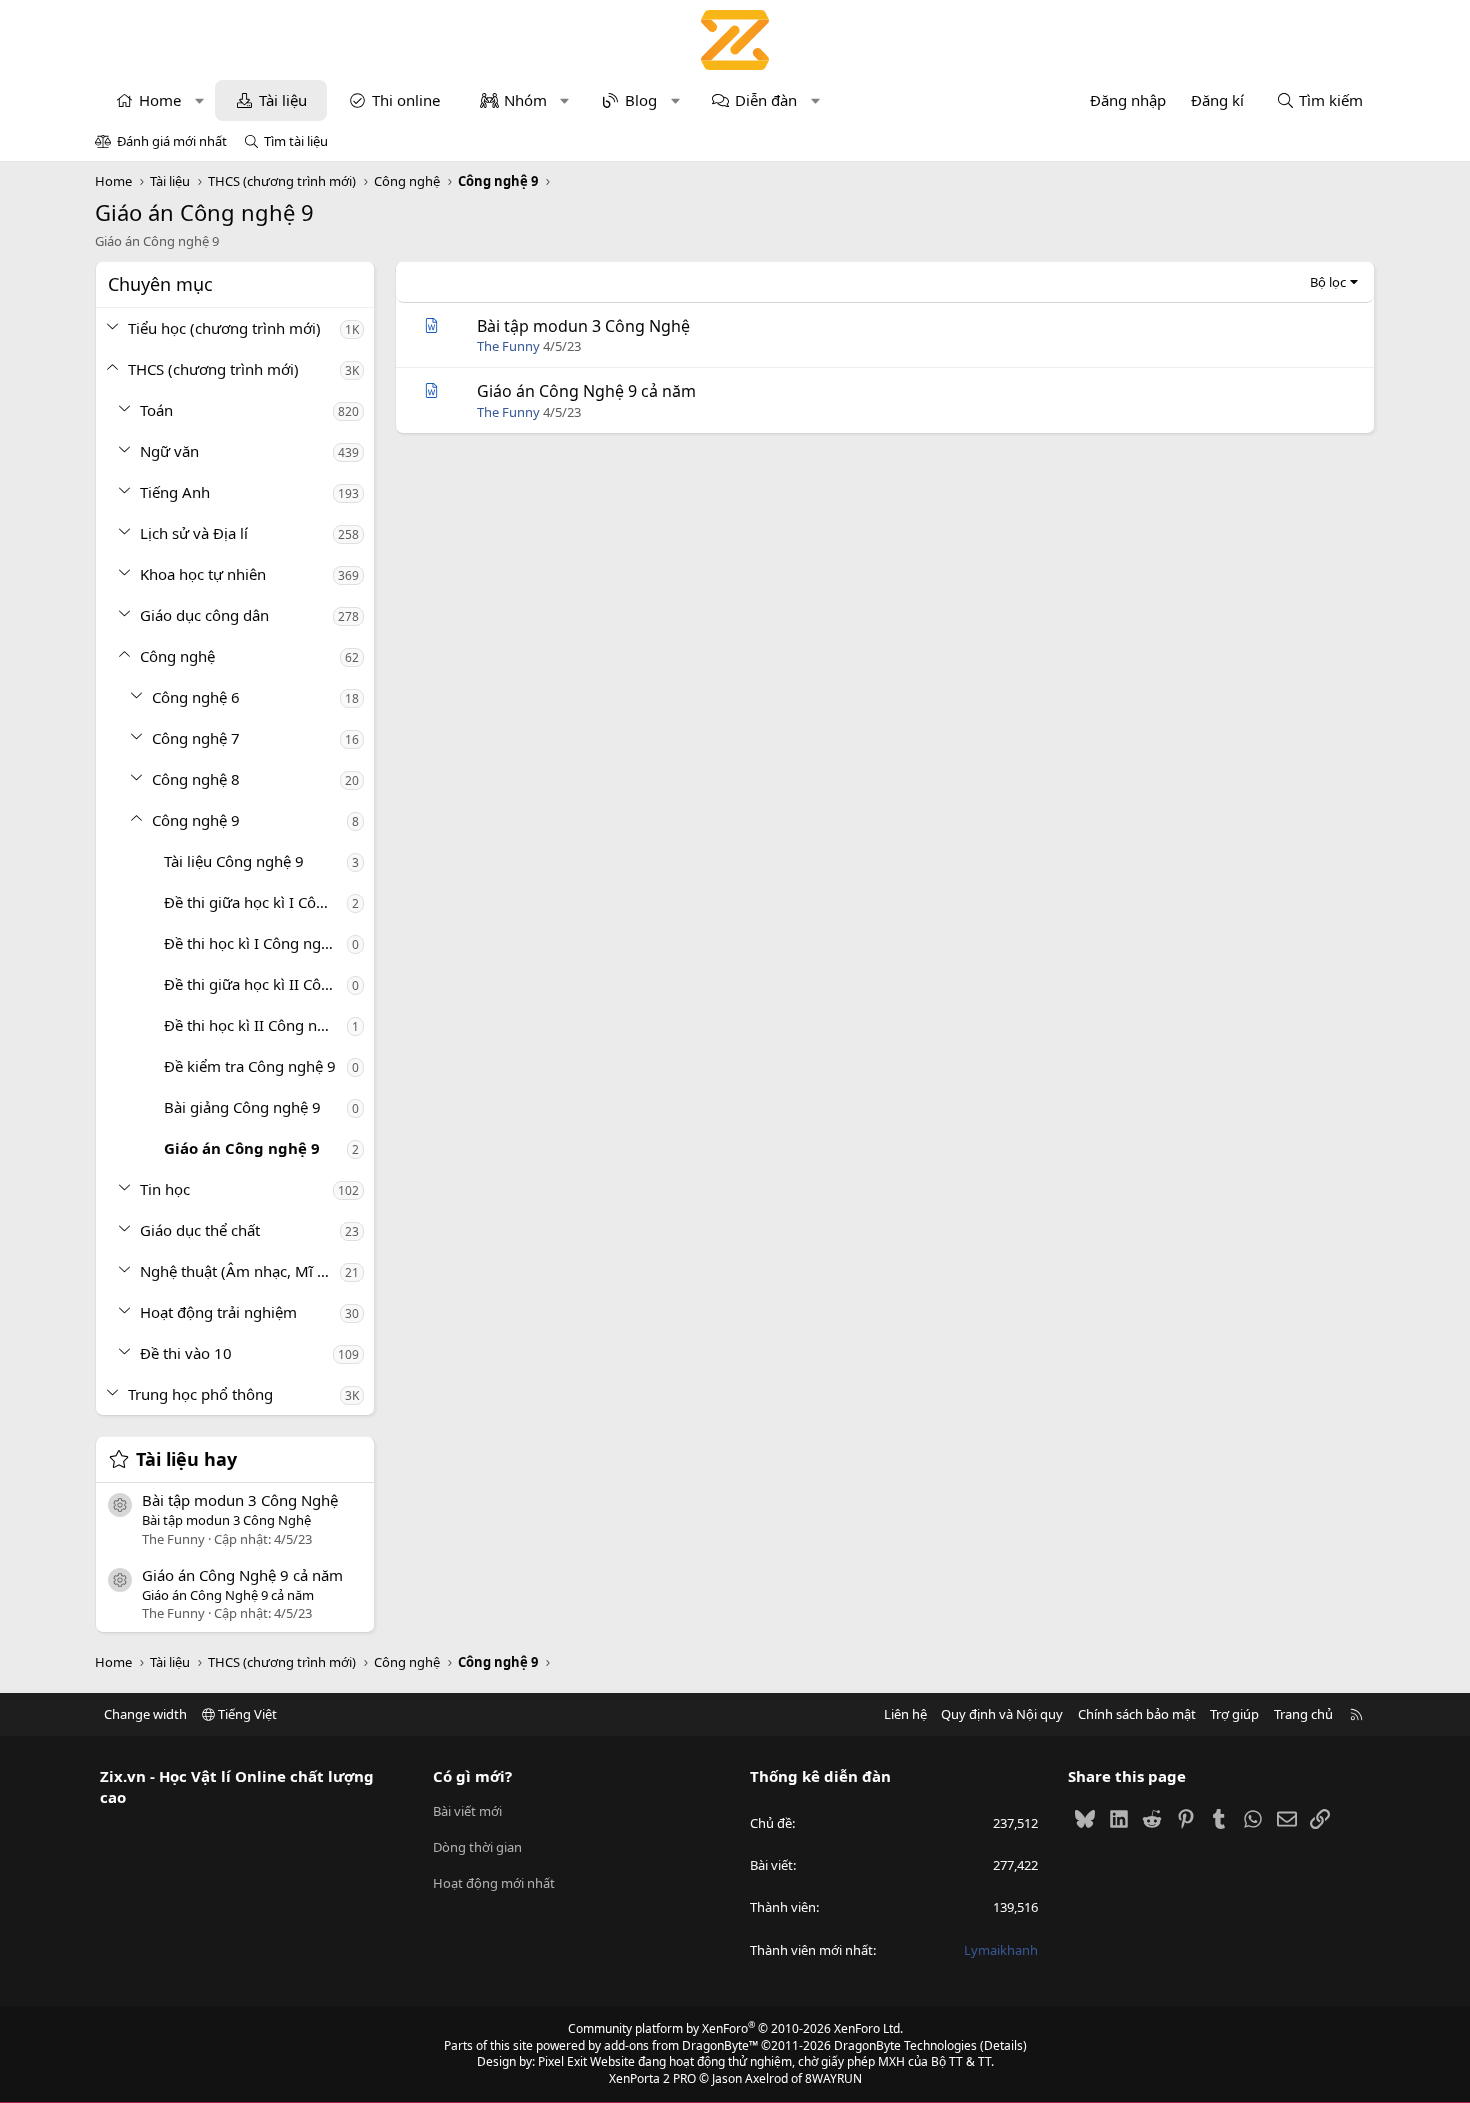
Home (160, 100)
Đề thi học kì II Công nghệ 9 (255, 1025)
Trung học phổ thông (200, 1394)
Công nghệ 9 (196, 820)
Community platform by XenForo (735, 2028)
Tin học (165, 1189)
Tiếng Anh (175, 492)
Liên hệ (905, 1714)
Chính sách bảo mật (1137, 1714)
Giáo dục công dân (204, 615)
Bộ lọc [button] (1328, 282)
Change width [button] (145, 1714)
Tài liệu (283, 100)
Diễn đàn (766, 100)
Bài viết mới (467, 1811)
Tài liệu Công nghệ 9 (234, 861)
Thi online (406, 100)
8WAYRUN (833, 2078)
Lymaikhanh (1001, 1950)
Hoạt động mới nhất (494, 1883)
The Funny (508, 346)
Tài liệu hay (186, 1459)
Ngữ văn (169, 451)
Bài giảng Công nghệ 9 (242, 1107)
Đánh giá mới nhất (172, 141)
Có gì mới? (472, 1776)
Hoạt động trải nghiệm (218, 1312)
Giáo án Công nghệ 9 (242, 1148)
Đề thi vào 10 (186, 1353)
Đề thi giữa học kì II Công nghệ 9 (255, 984)
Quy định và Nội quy (1002, 1714)
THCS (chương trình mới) (213, 369)
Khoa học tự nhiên (203, 574)
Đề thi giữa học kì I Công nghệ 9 (255, 902)
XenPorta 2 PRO (652, 2078)
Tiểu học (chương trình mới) (224, 328)
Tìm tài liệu (296, 141)
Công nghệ (177, 656)
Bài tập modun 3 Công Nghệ (240, 1500)
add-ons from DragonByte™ (681, 2045)
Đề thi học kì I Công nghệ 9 (255, 943)
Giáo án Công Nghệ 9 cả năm (242, 1575)
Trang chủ (1303, 1714)
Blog (641, 100)
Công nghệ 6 (196, 697)
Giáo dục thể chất (200, 1230)
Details (1003, 2045)
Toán (156, 410)
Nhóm (525, 100)
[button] (199, 100)
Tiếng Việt (246, 1714)
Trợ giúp (1234, 1714)
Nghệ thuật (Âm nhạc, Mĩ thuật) (240, 1271)
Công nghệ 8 (196, 779)
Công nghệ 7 (196, 738)
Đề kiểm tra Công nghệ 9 (250, 1066)
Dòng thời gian (477, 1847)
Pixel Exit (562, 2061)
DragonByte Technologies (905, 2045)
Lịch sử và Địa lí (194, 533)
